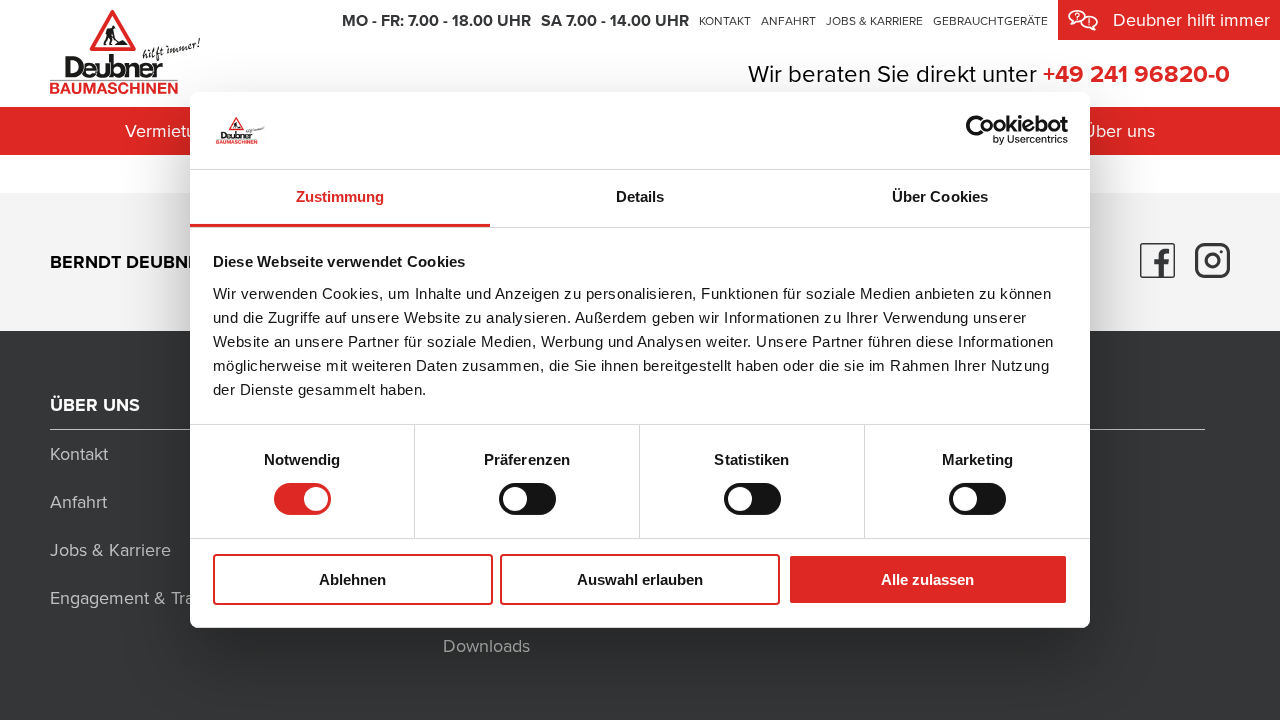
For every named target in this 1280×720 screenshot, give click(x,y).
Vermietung (170, 131)
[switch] (527, 499)
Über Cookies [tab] (940, 196)
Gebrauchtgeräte (990, 21)
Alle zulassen (927, 579)
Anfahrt (788, 21)
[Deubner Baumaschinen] (125, 48)
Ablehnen (352, 579)
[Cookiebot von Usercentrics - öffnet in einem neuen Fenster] (980, 130)
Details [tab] (640, 196)
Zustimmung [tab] (340, 196)
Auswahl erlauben (640, 579)
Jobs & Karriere (874, 21)
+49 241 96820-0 (1136, 74)
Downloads (486, 646)
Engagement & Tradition (143, 598)
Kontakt (725, 21)
